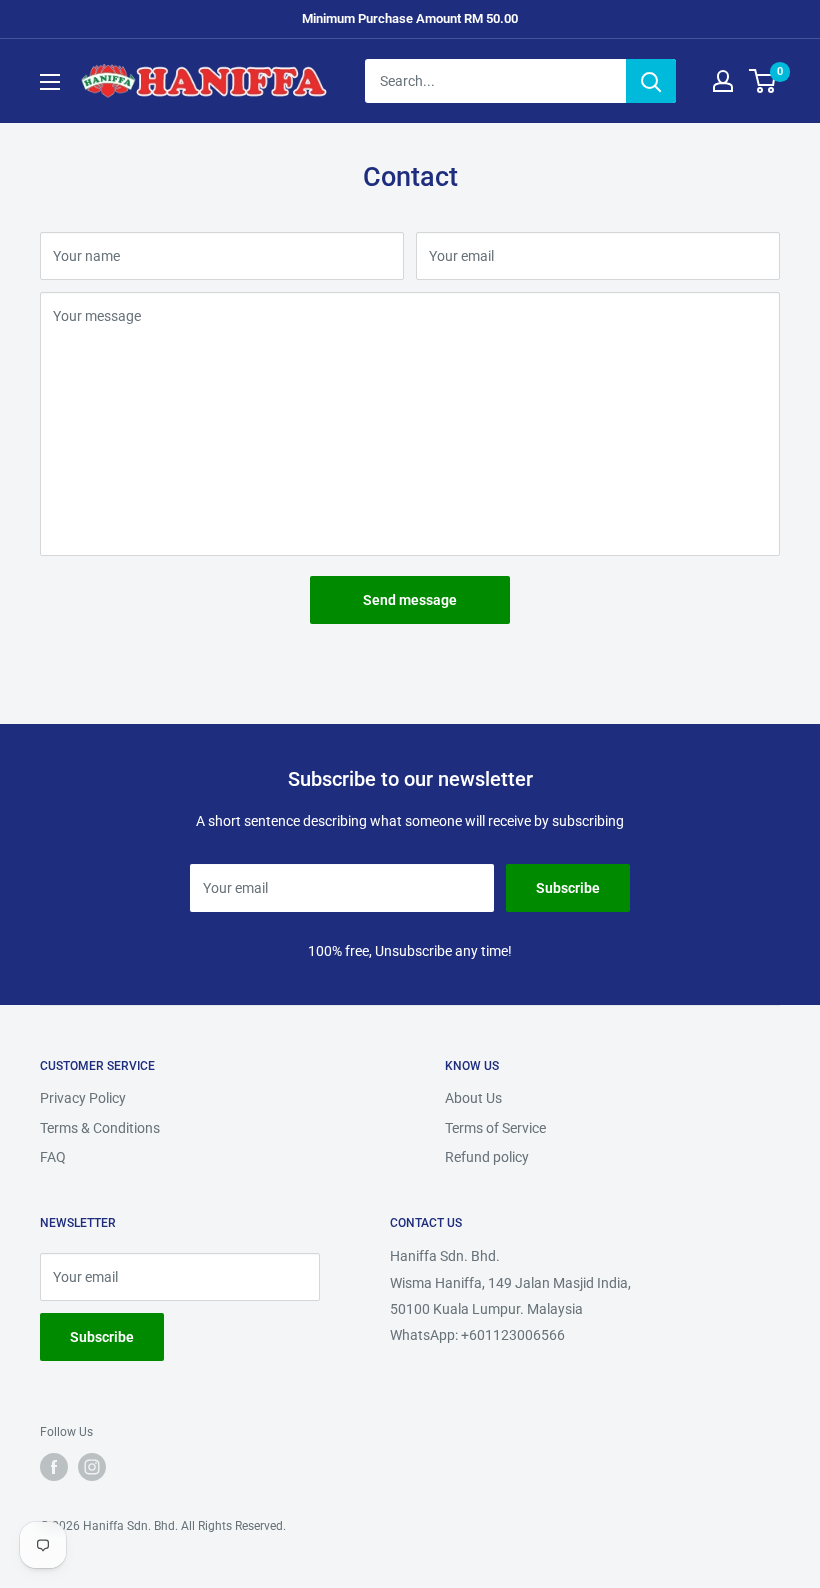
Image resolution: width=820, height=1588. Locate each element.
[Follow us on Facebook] (54, 1467)
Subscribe (568, 888)
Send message (410, 600)
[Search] (651, 81)
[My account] (723, 81)
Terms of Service (495, 1128)
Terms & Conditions (100, 1128)
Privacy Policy (83, 1098)
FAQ (53, 1157)
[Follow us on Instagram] (92, 1467)
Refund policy (487, 1157)
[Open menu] (50, 82)
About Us (473, 1098)
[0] (763, 81)
